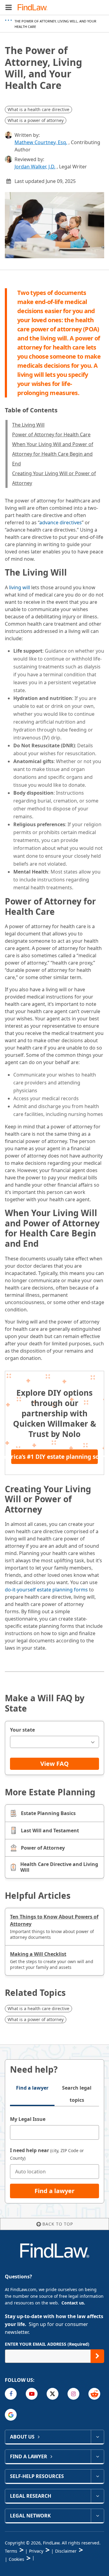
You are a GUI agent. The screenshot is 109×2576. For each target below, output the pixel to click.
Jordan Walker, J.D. (35, 167)
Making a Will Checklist (38, 1954)
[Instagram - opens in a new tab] (73, 2394)
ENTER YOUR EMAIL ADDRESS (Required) (47, 2344)
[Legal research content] (97, 2496)
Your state (22, 1730)
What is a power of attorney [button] (36, 120)
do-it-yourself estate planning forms (46, 1590)
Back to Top (58, 2224)
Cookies (17, 2559)
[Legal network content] (97, 2516)
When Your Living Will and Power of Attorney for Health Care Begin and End (53, 454)
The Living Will (28, 425)
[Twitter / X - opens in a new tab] (53, 2394)
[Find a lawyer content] (97, 2456)
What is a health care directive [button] (38, 109)
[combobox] (54, 1742)
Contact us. (73, 2303)
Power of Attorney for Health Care (51, 434)
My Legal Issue (28, 2119)
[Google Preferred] (11, 2415)
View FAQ (54, 1764)
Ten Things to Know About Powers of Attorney (54, 1920)
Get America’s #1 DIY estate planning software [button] (54, 1457)
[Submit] (97, 2356)
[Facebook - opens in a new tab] (11, 2394)
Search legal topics (77, 2094)
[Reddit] (94, 2394)
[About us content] (97, 2437)
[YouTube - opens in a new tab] (32, 2394)
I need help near (47, 2154)
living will (20, 587)
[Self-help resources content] (97, 2476)
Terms (11, 2551)
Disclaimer (66, 2551)
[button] (9, 7)
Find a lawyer (32, 2088)
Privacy (36, 2551)
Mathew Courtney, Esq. (41, 142)
